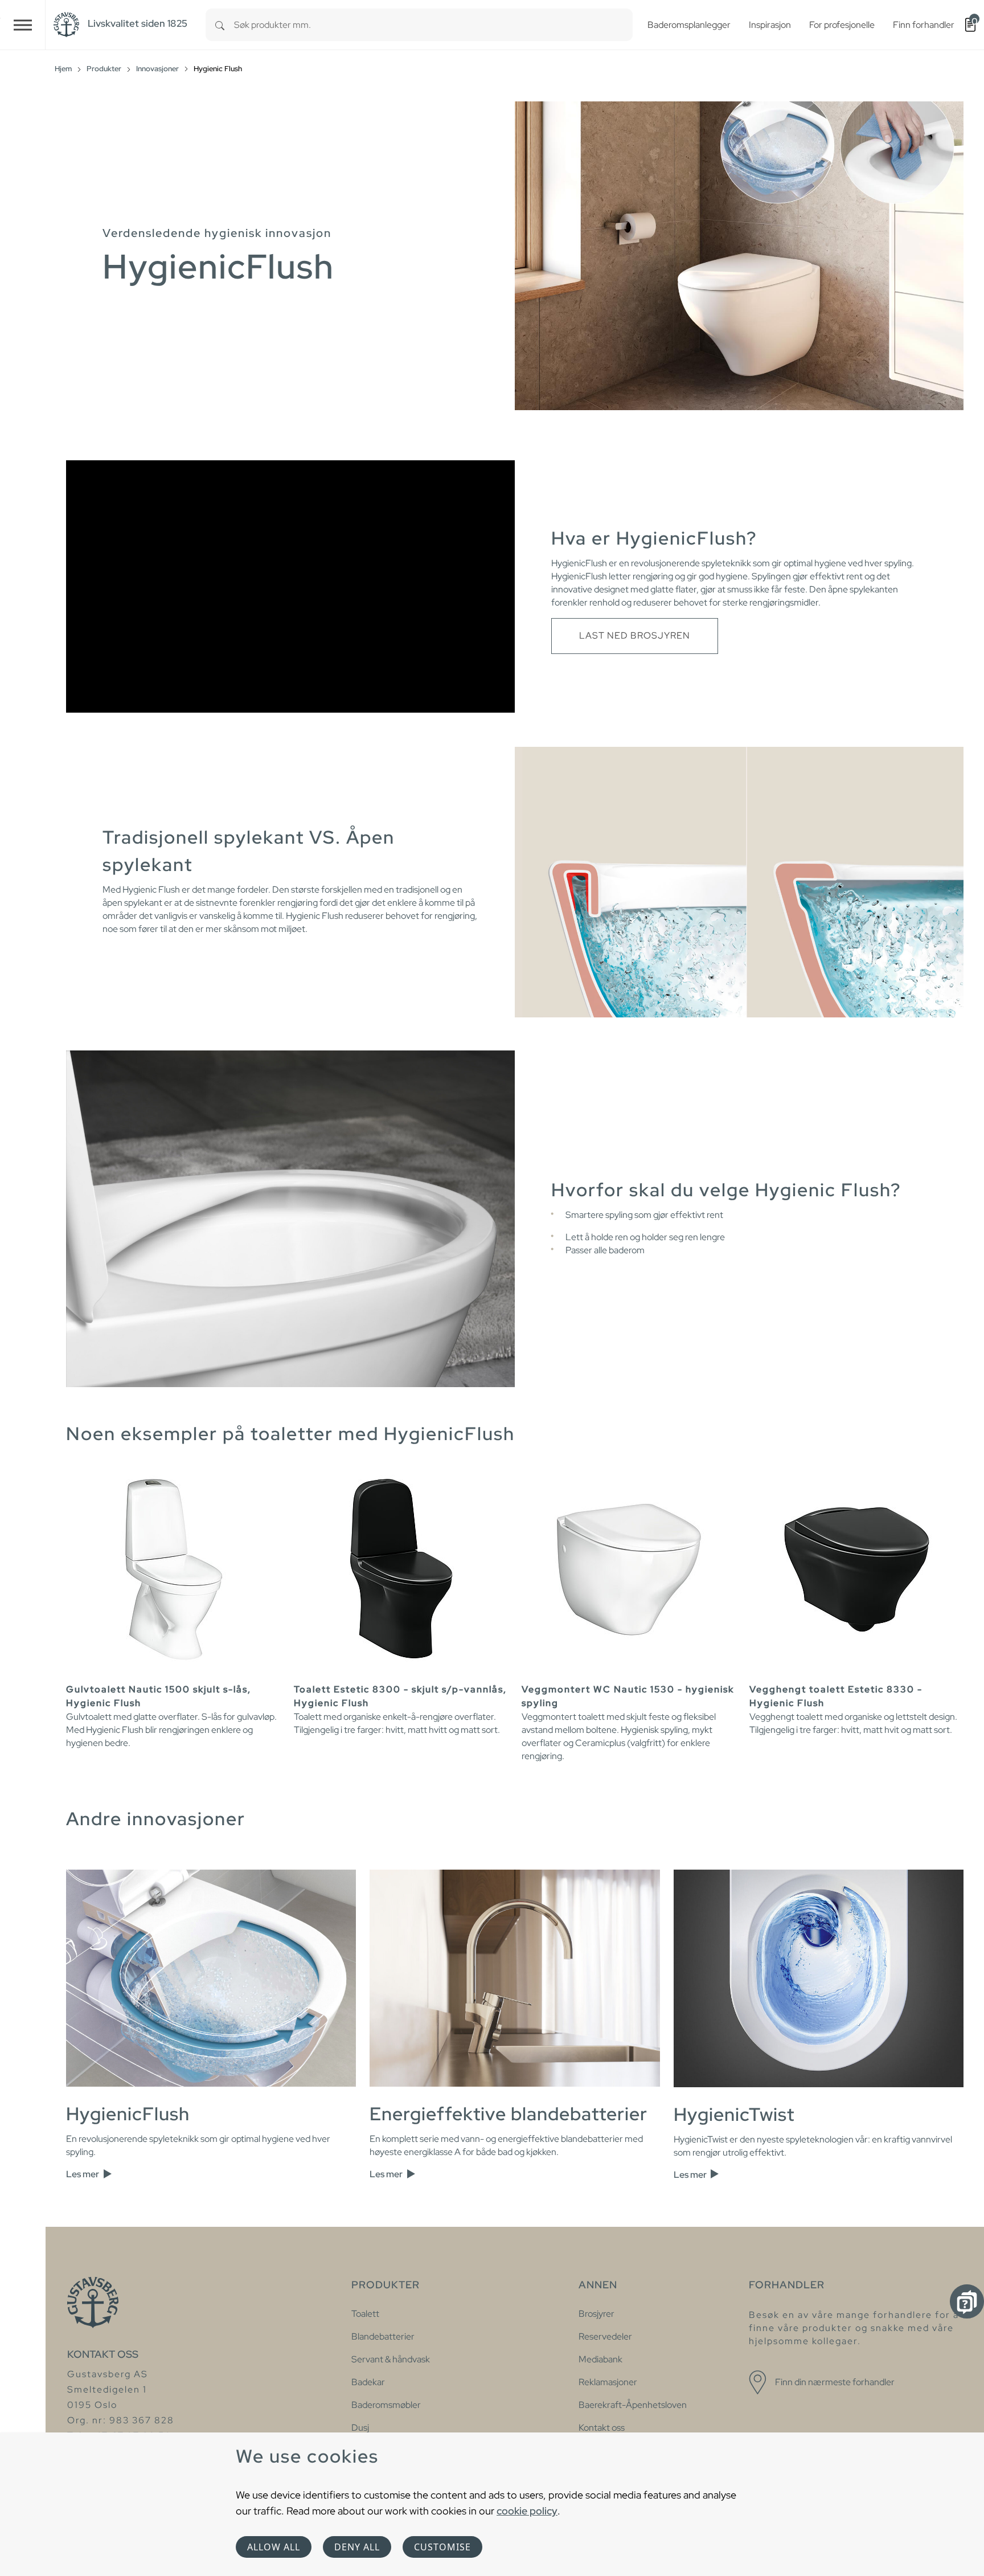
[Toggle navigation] (23, 25)
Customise (442, 2547)
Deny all (357, 2547)
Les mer (83, 2174)
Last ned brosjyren (635, 635)
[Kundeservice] (967, 2301)
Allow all (274, 2547)
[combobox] (433, 25)
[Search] (220, 25)
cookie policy (527, 2511)
